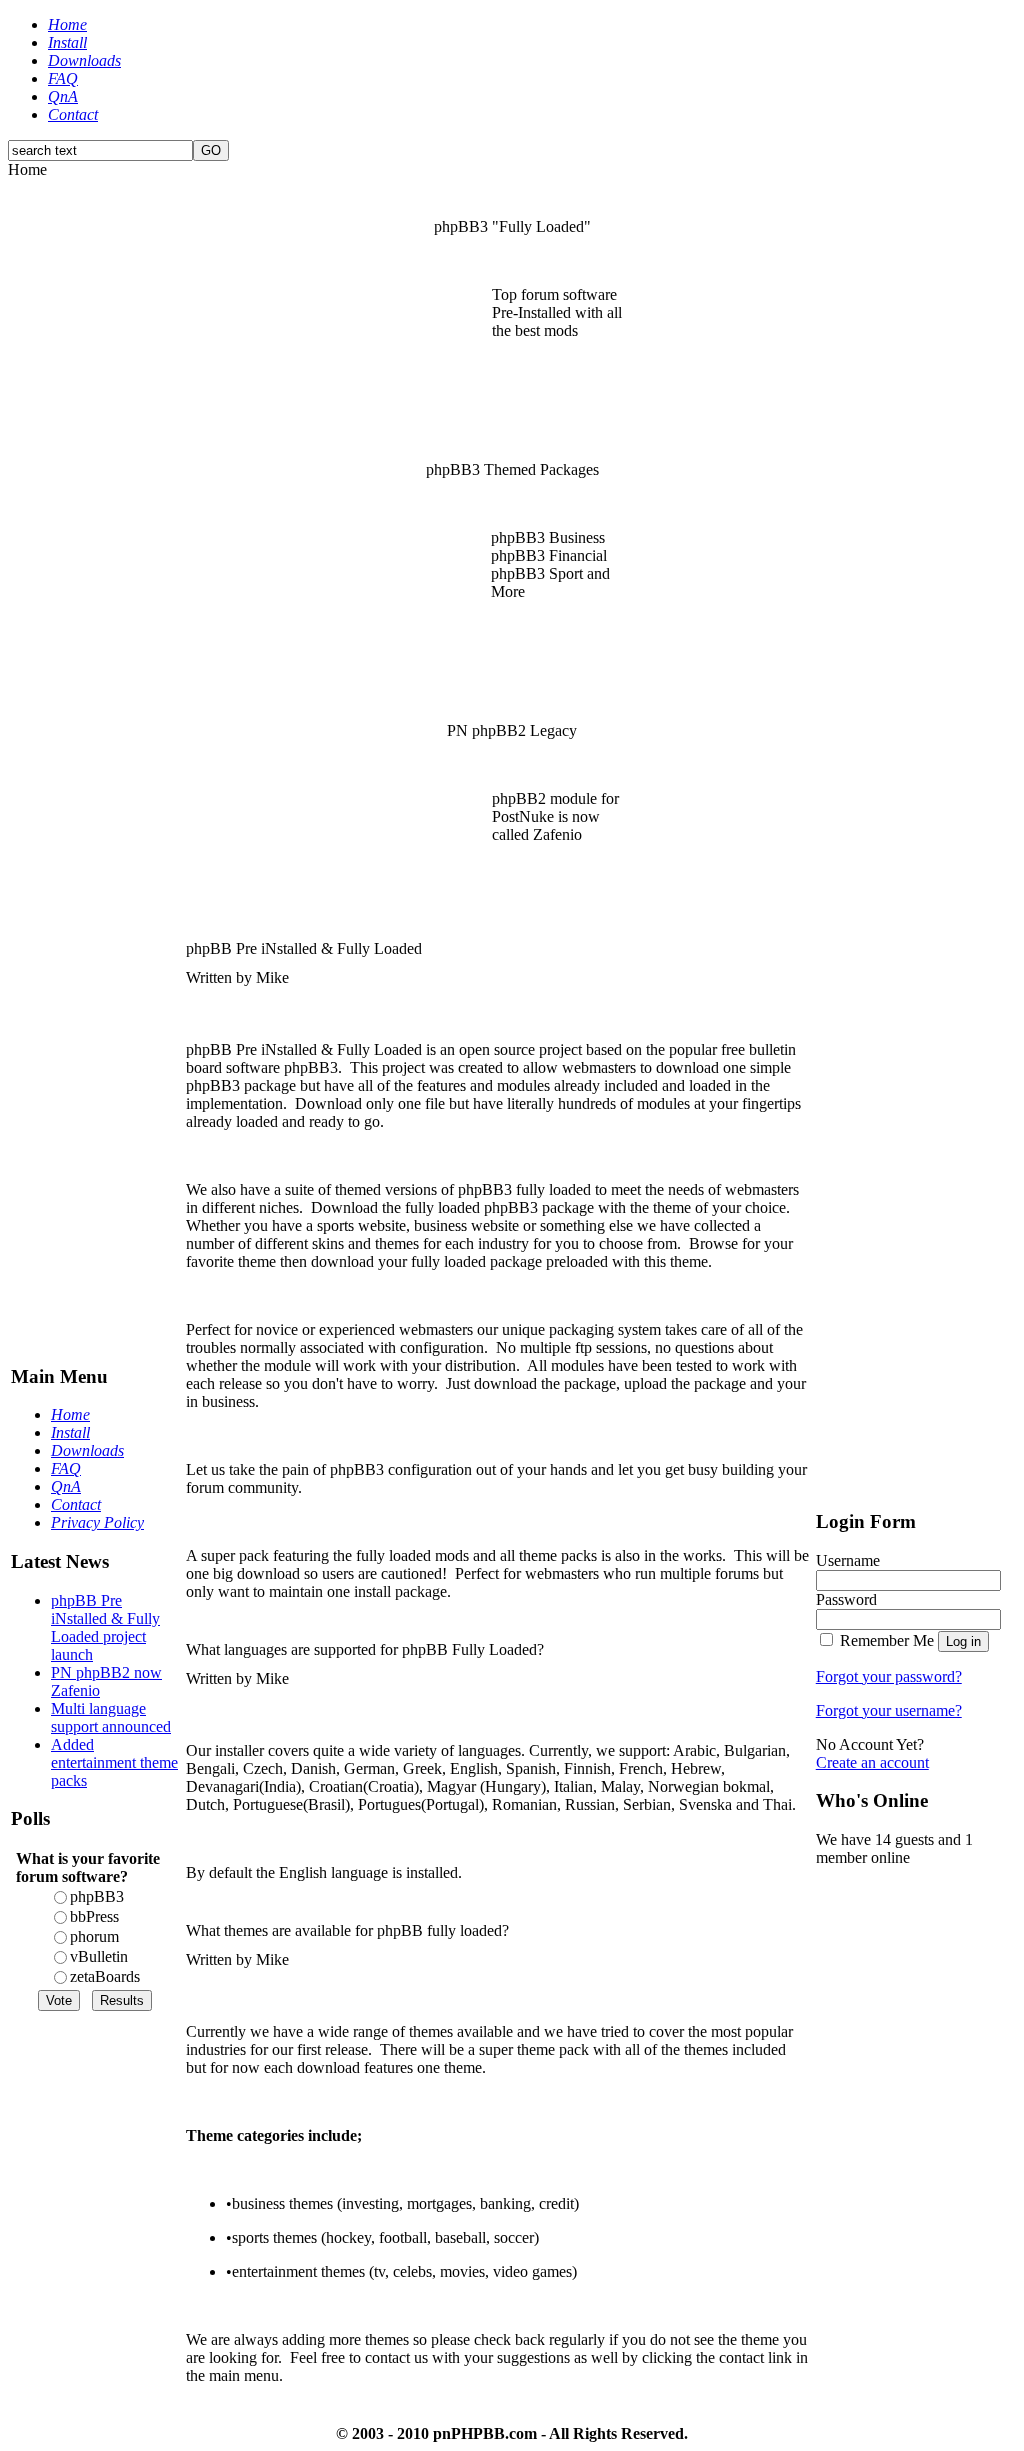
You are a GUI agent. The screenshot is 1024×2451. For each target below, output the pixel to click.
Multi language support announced (111, 1717)
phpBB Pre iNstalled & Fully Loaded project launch (105, 1627)
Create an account (872, 1762)
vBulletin (99, 1956)
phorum (94, 1936)
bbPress (94, 1916)
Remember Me (887, 1640)
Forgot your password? (889, 1676)
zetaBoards (105, 1976)
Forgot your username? (889, 1710)
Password (846, 1599)
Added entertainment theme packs (114, 1762)
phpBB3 (97, 1896)
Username (848, 1560)
